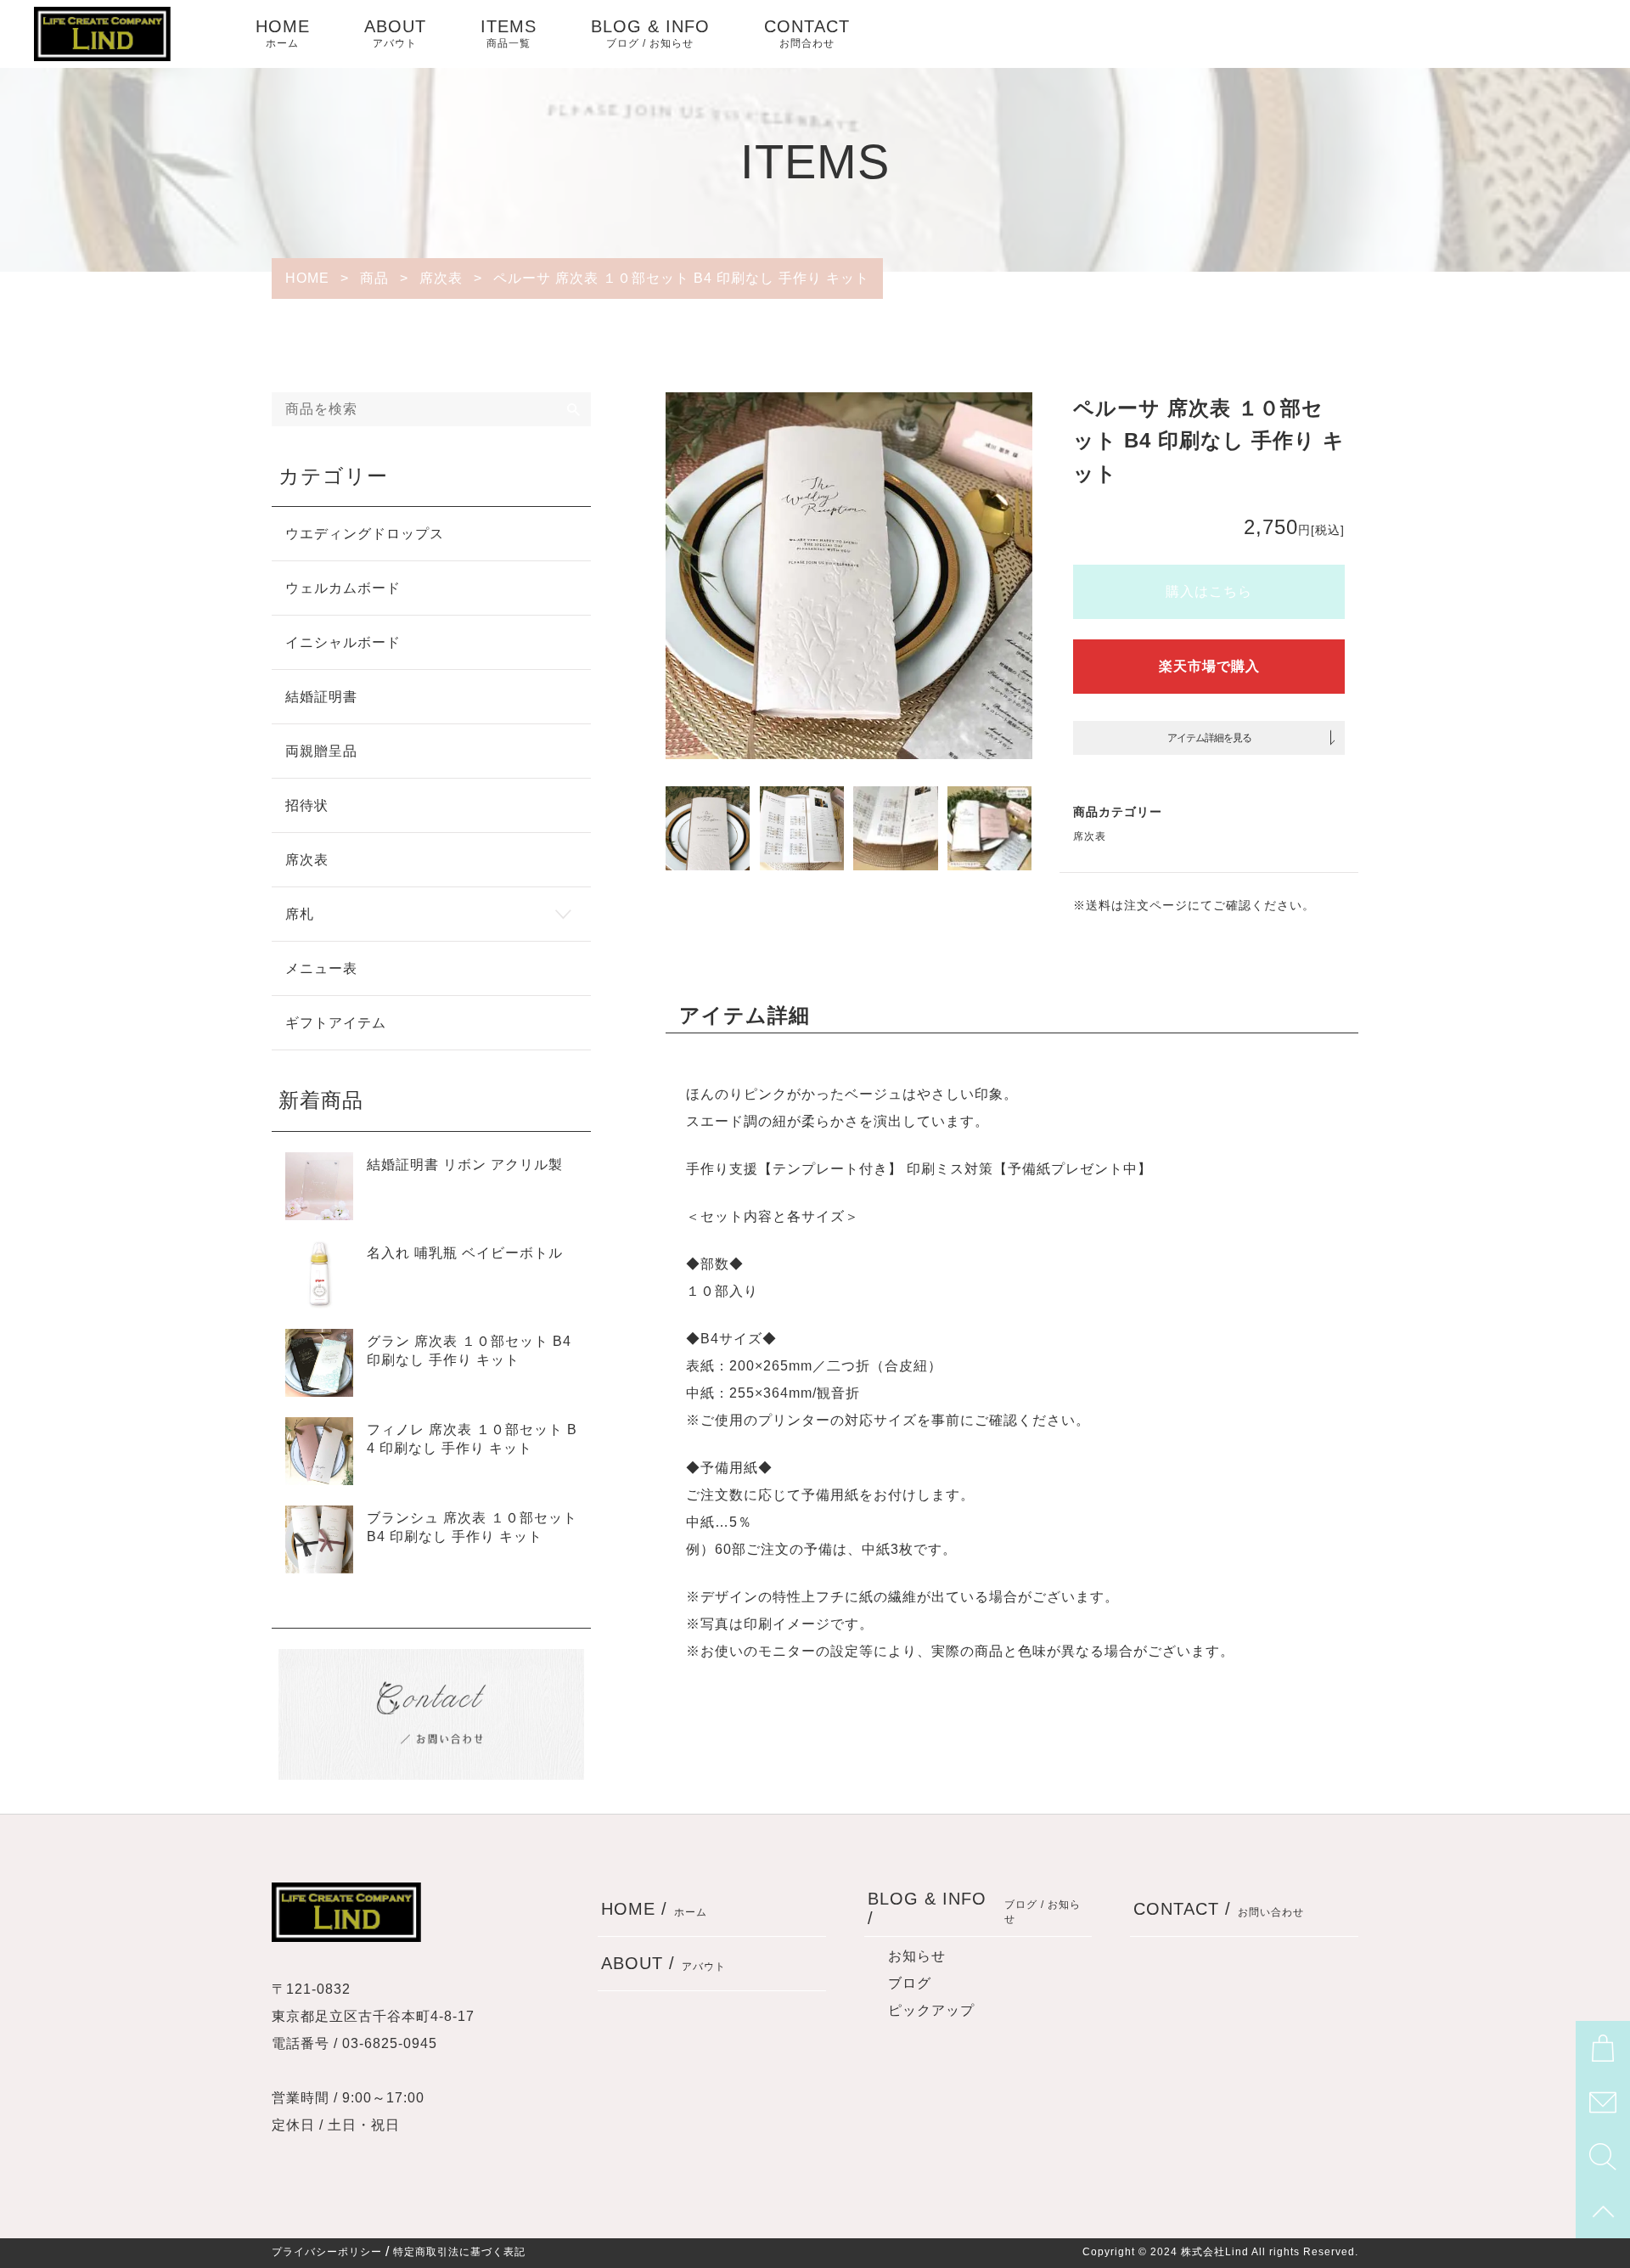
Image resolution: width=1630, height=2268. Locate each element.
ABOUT (395, 33)
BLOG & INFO (650, 33)
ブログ (910, 1983)
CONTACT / (1219, 1909)
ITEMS (509, 33)
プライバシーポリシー (327, 2252)
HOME (283, 33)
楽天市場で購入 (1209, 666)
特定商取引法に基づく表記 (459, 2252)
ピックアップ (931, 2010)
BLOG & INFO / (975, 1908)
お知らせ (917, 1956)
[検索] (574, 409)
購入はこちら (1209, 591)
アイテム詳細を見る (1209, 738)
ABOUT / (663, 1963)
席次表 (1090, 836)
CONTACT (807, 33)
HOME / (654, 1909)
